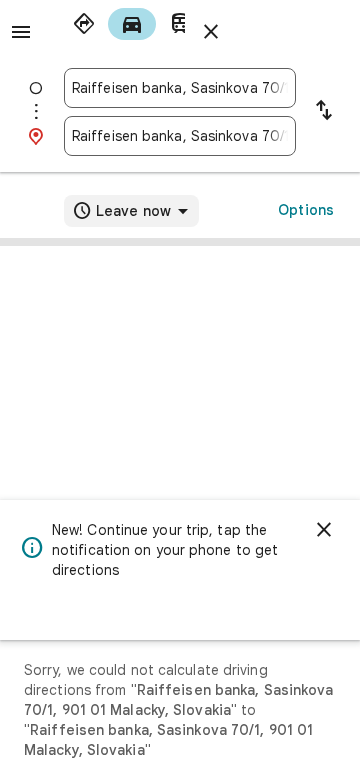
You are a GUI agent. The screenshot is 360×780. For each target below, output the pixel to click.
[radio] (84, 24)
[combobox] (180, 88)
